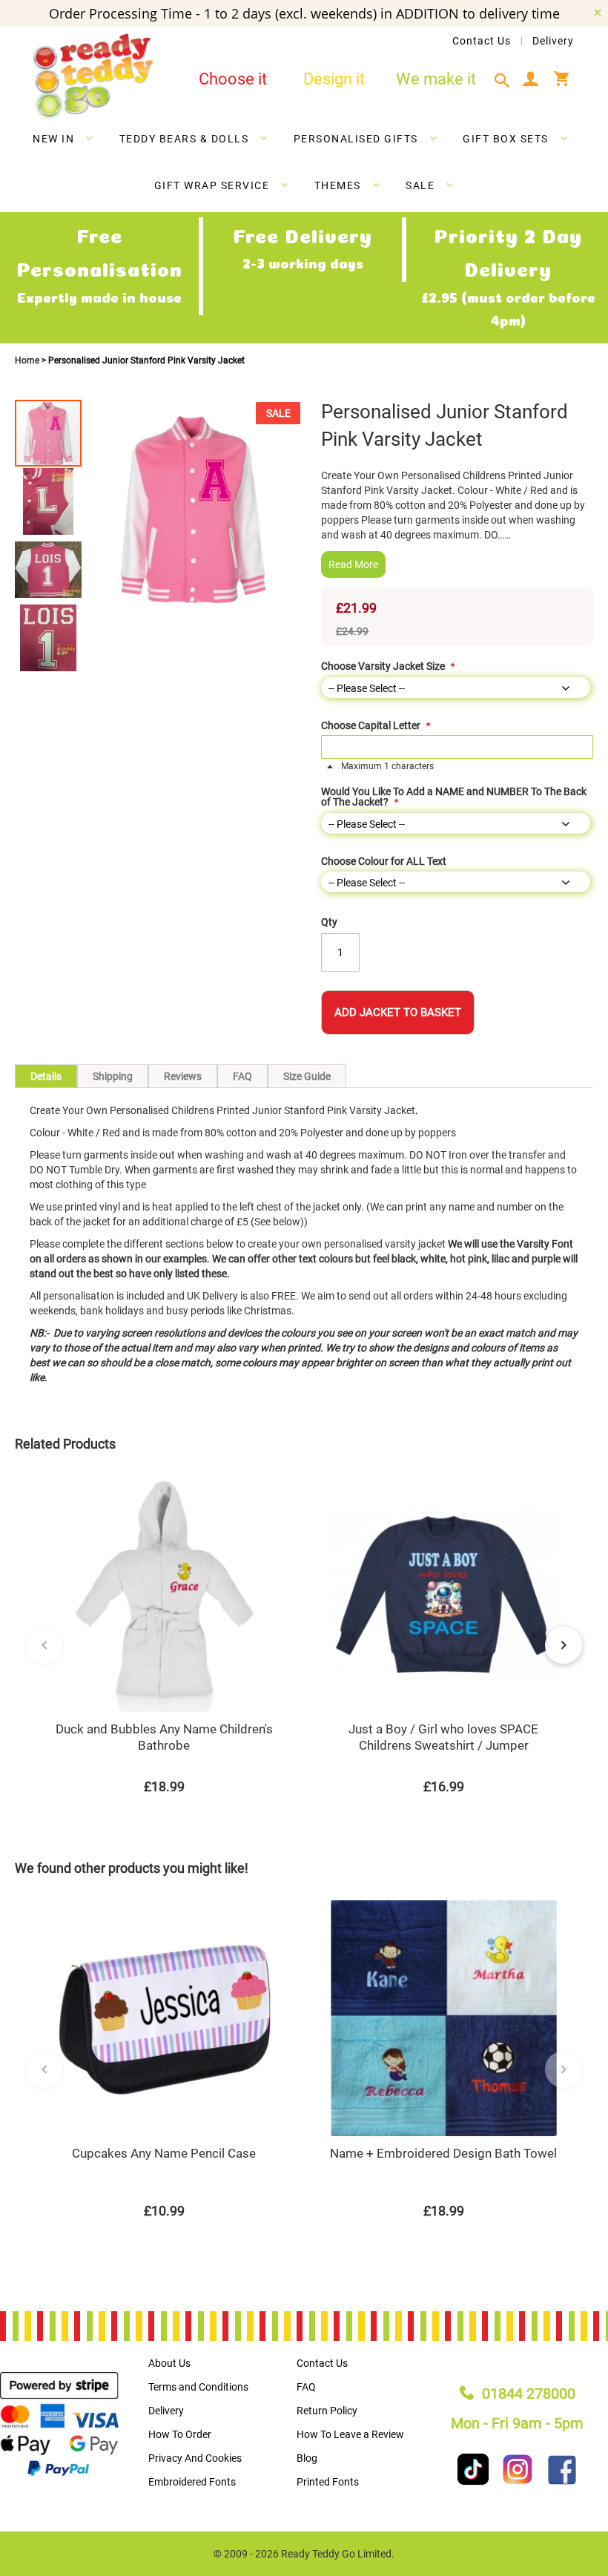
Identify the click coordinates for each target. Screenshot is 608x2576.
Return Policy (327, 2411)
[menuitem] (63, 139)
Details (46, 1076)
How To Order (180, 2434)
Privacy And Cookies (195, 2458)
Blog (307, 2458)
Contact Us (482, 41)
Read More (353, 564)
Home (28, 360)
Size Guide (307, 1076)
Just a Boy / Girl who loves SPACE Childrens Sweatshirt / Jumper (443, 1737)
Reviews (183, 1076)
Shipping (113, 1076)
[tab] (506, 81)
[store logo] (93, 77)
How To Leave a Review (350, 2434)
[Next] (564, 1645)
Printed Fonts (328, 2482)
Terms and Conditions (198, 2387)
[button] (49, 501)
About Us (169, 2363)
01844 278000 (529, 2394)
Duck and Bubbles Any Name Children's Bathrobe (164, 1737)
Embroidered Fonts (192, 2482)
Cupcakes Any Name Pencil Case (164, 2153)
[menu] (304, 165)
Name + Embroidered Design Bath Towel (443, 2153)
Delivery (553, 41)
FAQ (242, 1076)
